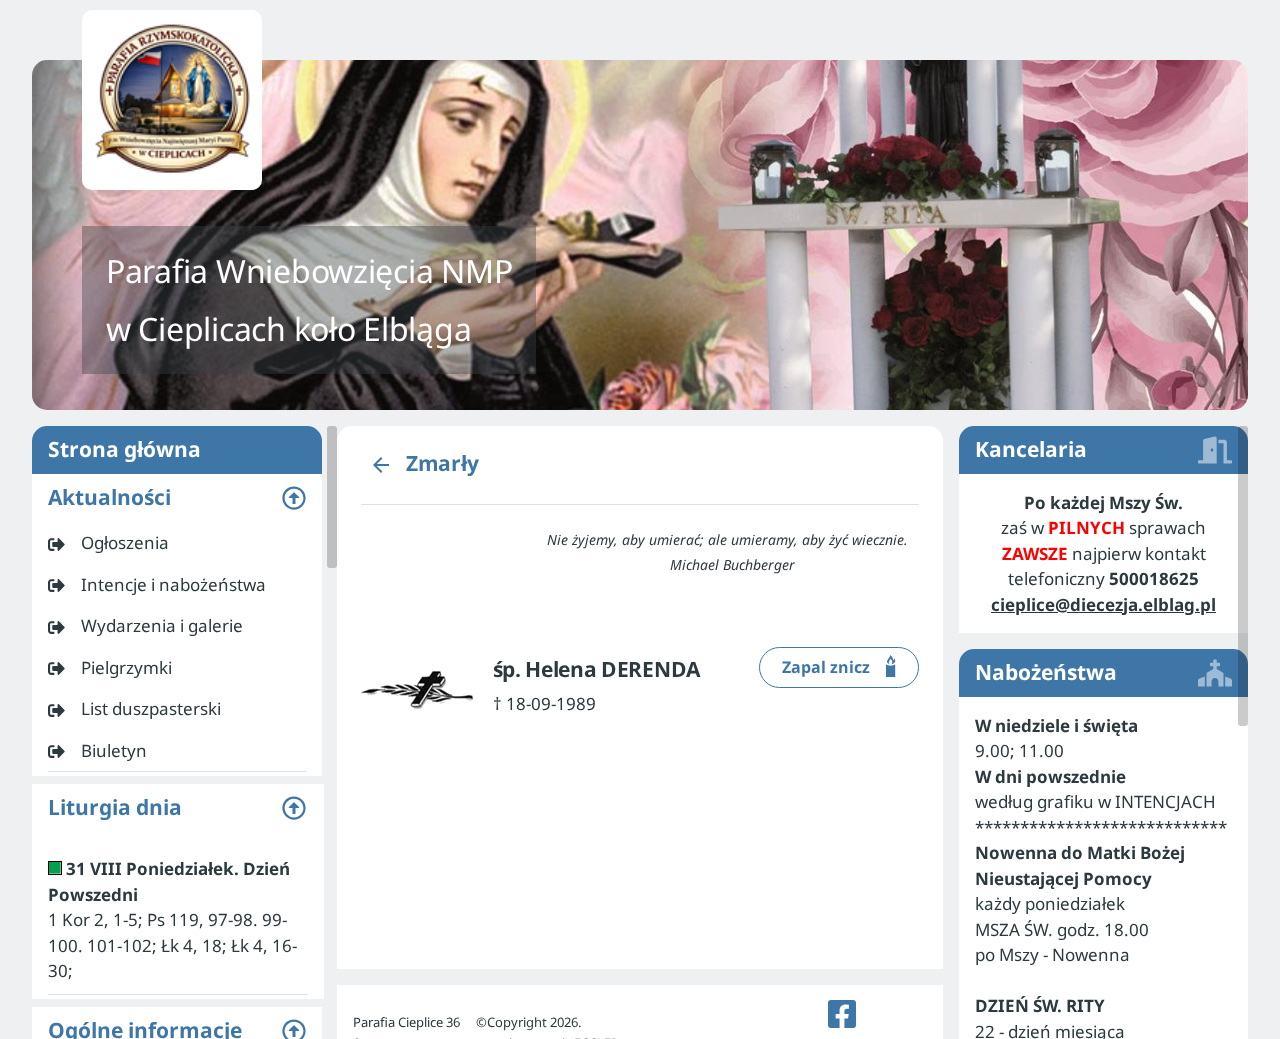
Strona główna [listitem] (124, 449)
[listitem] (177, 543)
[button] (177, 498)
